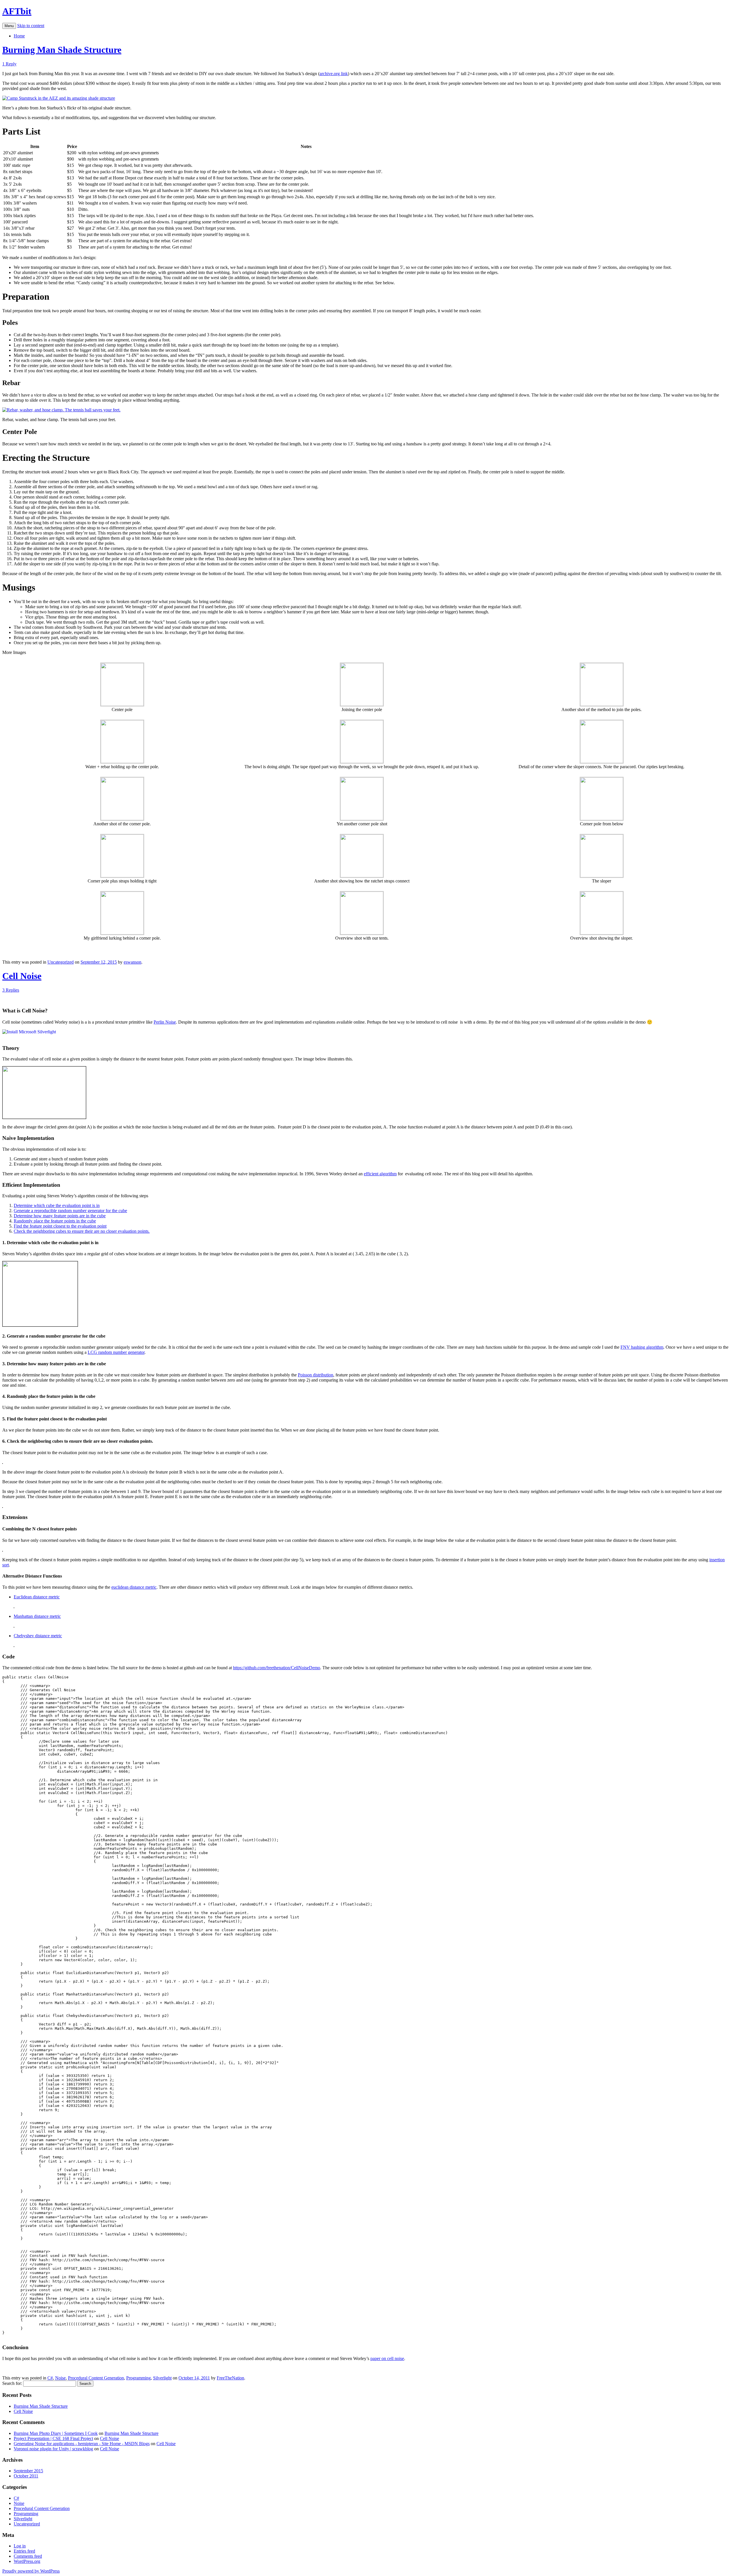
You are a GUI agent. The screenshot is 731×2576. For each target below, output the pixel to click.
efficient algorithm (380, 1174)
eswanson (132, 962)
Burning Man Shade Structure (62, 50)
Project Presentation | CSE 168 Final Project (53, 2438)
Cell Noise (22, 976)
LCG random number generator (116, 1352)
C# (50, 2378)
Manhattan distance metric (37, 1616)
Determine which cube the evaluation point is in (57, 1205)
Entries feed (24, 2551)
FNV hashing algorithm (642, 1347)
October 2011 (26, 2476)
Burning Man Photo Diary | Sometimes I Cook (56, 2433)
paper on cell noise (387, 2358)
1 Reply (9, 64)
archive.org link (334, 74)
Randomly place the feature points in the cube (55, 1221)
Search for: (12, 2383)
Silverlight (162, 2378)
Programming (138, 2378)
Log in (20, 2546)
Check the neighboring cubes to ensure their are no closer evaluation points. (82, 1231)
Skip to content (31, 26)
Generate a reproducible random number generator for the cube (70, 1211)
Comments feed (28, 2556)
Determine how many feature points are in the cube (60, 1216)
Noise (60, 2378)
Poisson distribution (316, 1375)
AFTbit (17, 11)
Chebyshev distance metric (38, 1636)
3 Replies (11, 990)
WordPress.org (27, 2561)
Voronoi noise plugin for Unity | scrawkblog (53, 2449)
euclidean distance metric (134, 1587)
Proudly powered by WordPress (31, 2571)
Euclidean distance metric (37, 1597)
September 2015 (28, 2471)
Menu (9, 26)
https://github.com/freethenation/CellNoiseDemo (277, 1668)
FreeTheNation (230, 2378)
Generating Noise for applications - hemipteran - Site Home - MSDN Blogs (82, 2444)
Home (19, 36)
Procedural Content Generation (96, 2378)
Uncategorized (61, 962)
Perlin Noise (165, 1022)
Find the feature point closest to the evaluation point (60, 1226)
